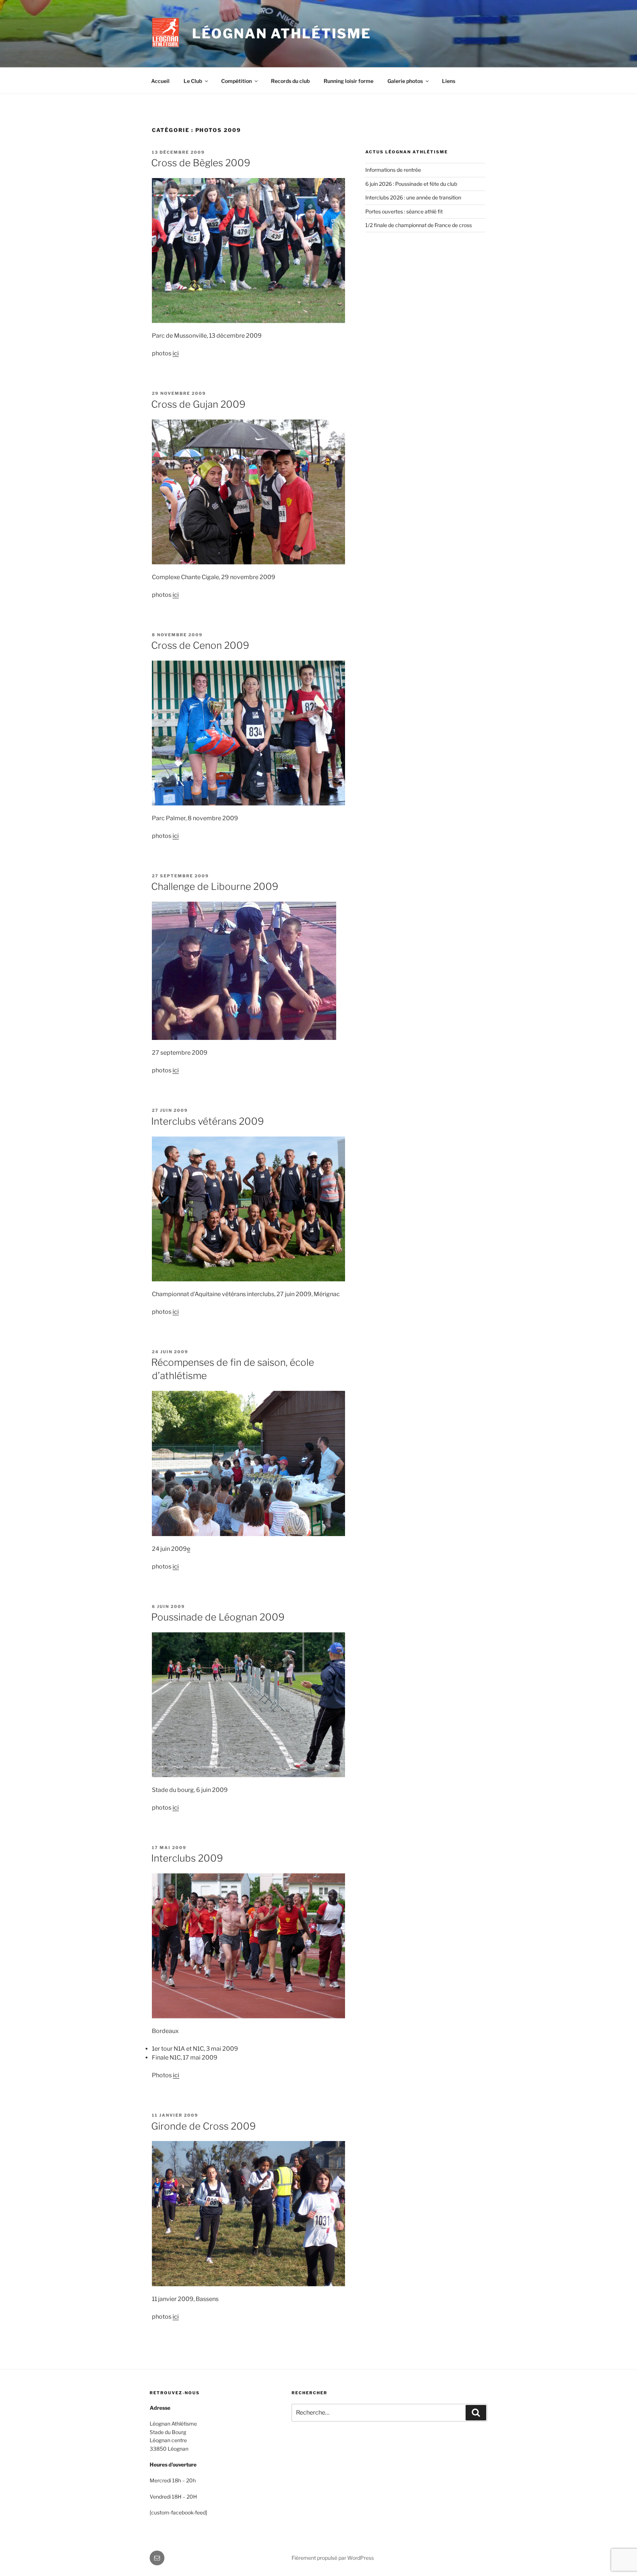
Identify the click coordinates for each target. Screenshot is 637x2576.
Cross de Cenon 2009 (200, 645)
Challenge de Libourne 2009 (215, 886)
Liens (449, 81)
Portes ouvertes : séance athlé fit (404, 211)
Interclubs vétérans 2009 (208, 1121)
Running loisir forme (349, 81)
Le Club (193, 81)
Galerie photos (405, 81)
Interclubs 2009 (187, 1858)
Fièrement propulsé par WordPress (333, 2558)
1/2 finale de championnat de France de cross (419, 225)
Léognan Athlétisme (282, 34)
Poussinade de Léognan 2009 (218, 1617)
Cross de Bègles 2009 (201, 163)
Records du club (290, 81)
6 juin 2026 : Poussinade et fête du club (411, 184)
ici (176, 353)
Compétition (236, 81)
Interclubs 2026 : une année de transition (413, 197)
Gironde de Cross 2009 (203, 2126)
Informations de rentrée (393, 170)
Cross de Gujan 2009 (198, 404)
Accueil (160, 81)
